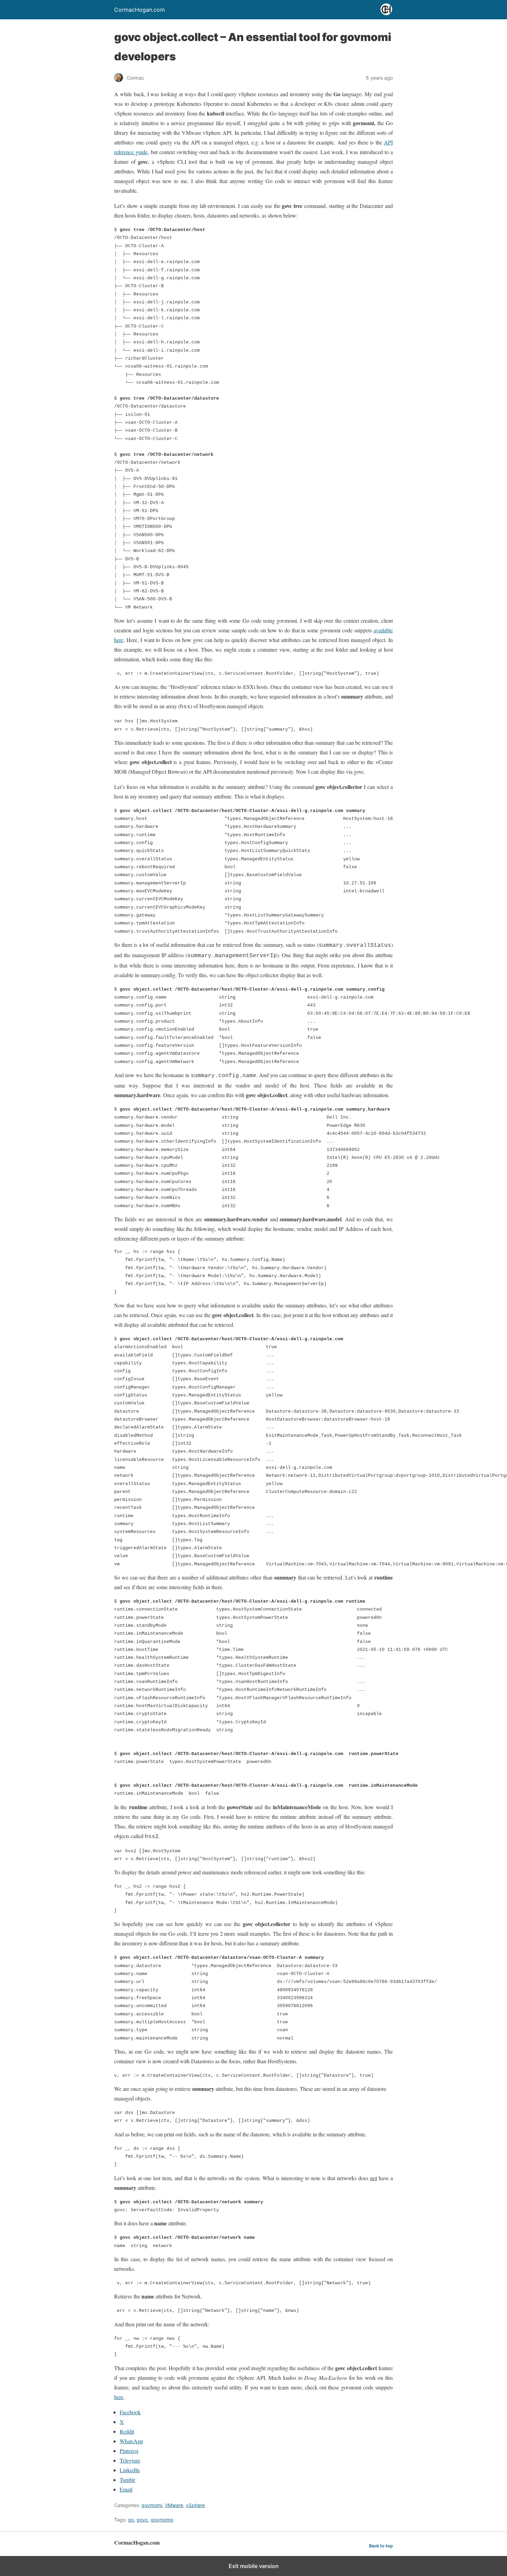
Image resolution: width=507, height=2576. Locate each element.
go (131, 2520)
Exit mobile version (254, 2566)
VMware (174, 2505)
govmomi (152, 2505)
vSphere (195, 2505)
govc (142, 2520)
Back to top (381, 2546)
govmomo (162, 2520)
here (119, 2397)
